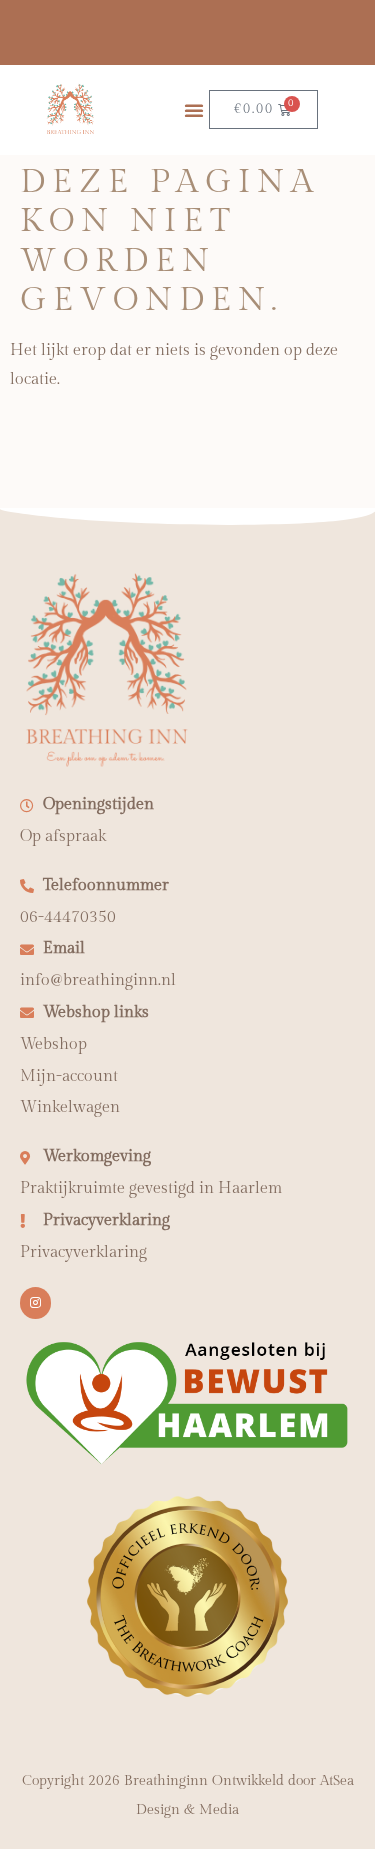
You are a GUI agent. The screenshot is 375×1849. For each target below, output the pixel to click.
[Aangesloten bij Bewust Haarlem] (187, 1461)
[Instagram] (35, 1302)
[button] (194, 110)
